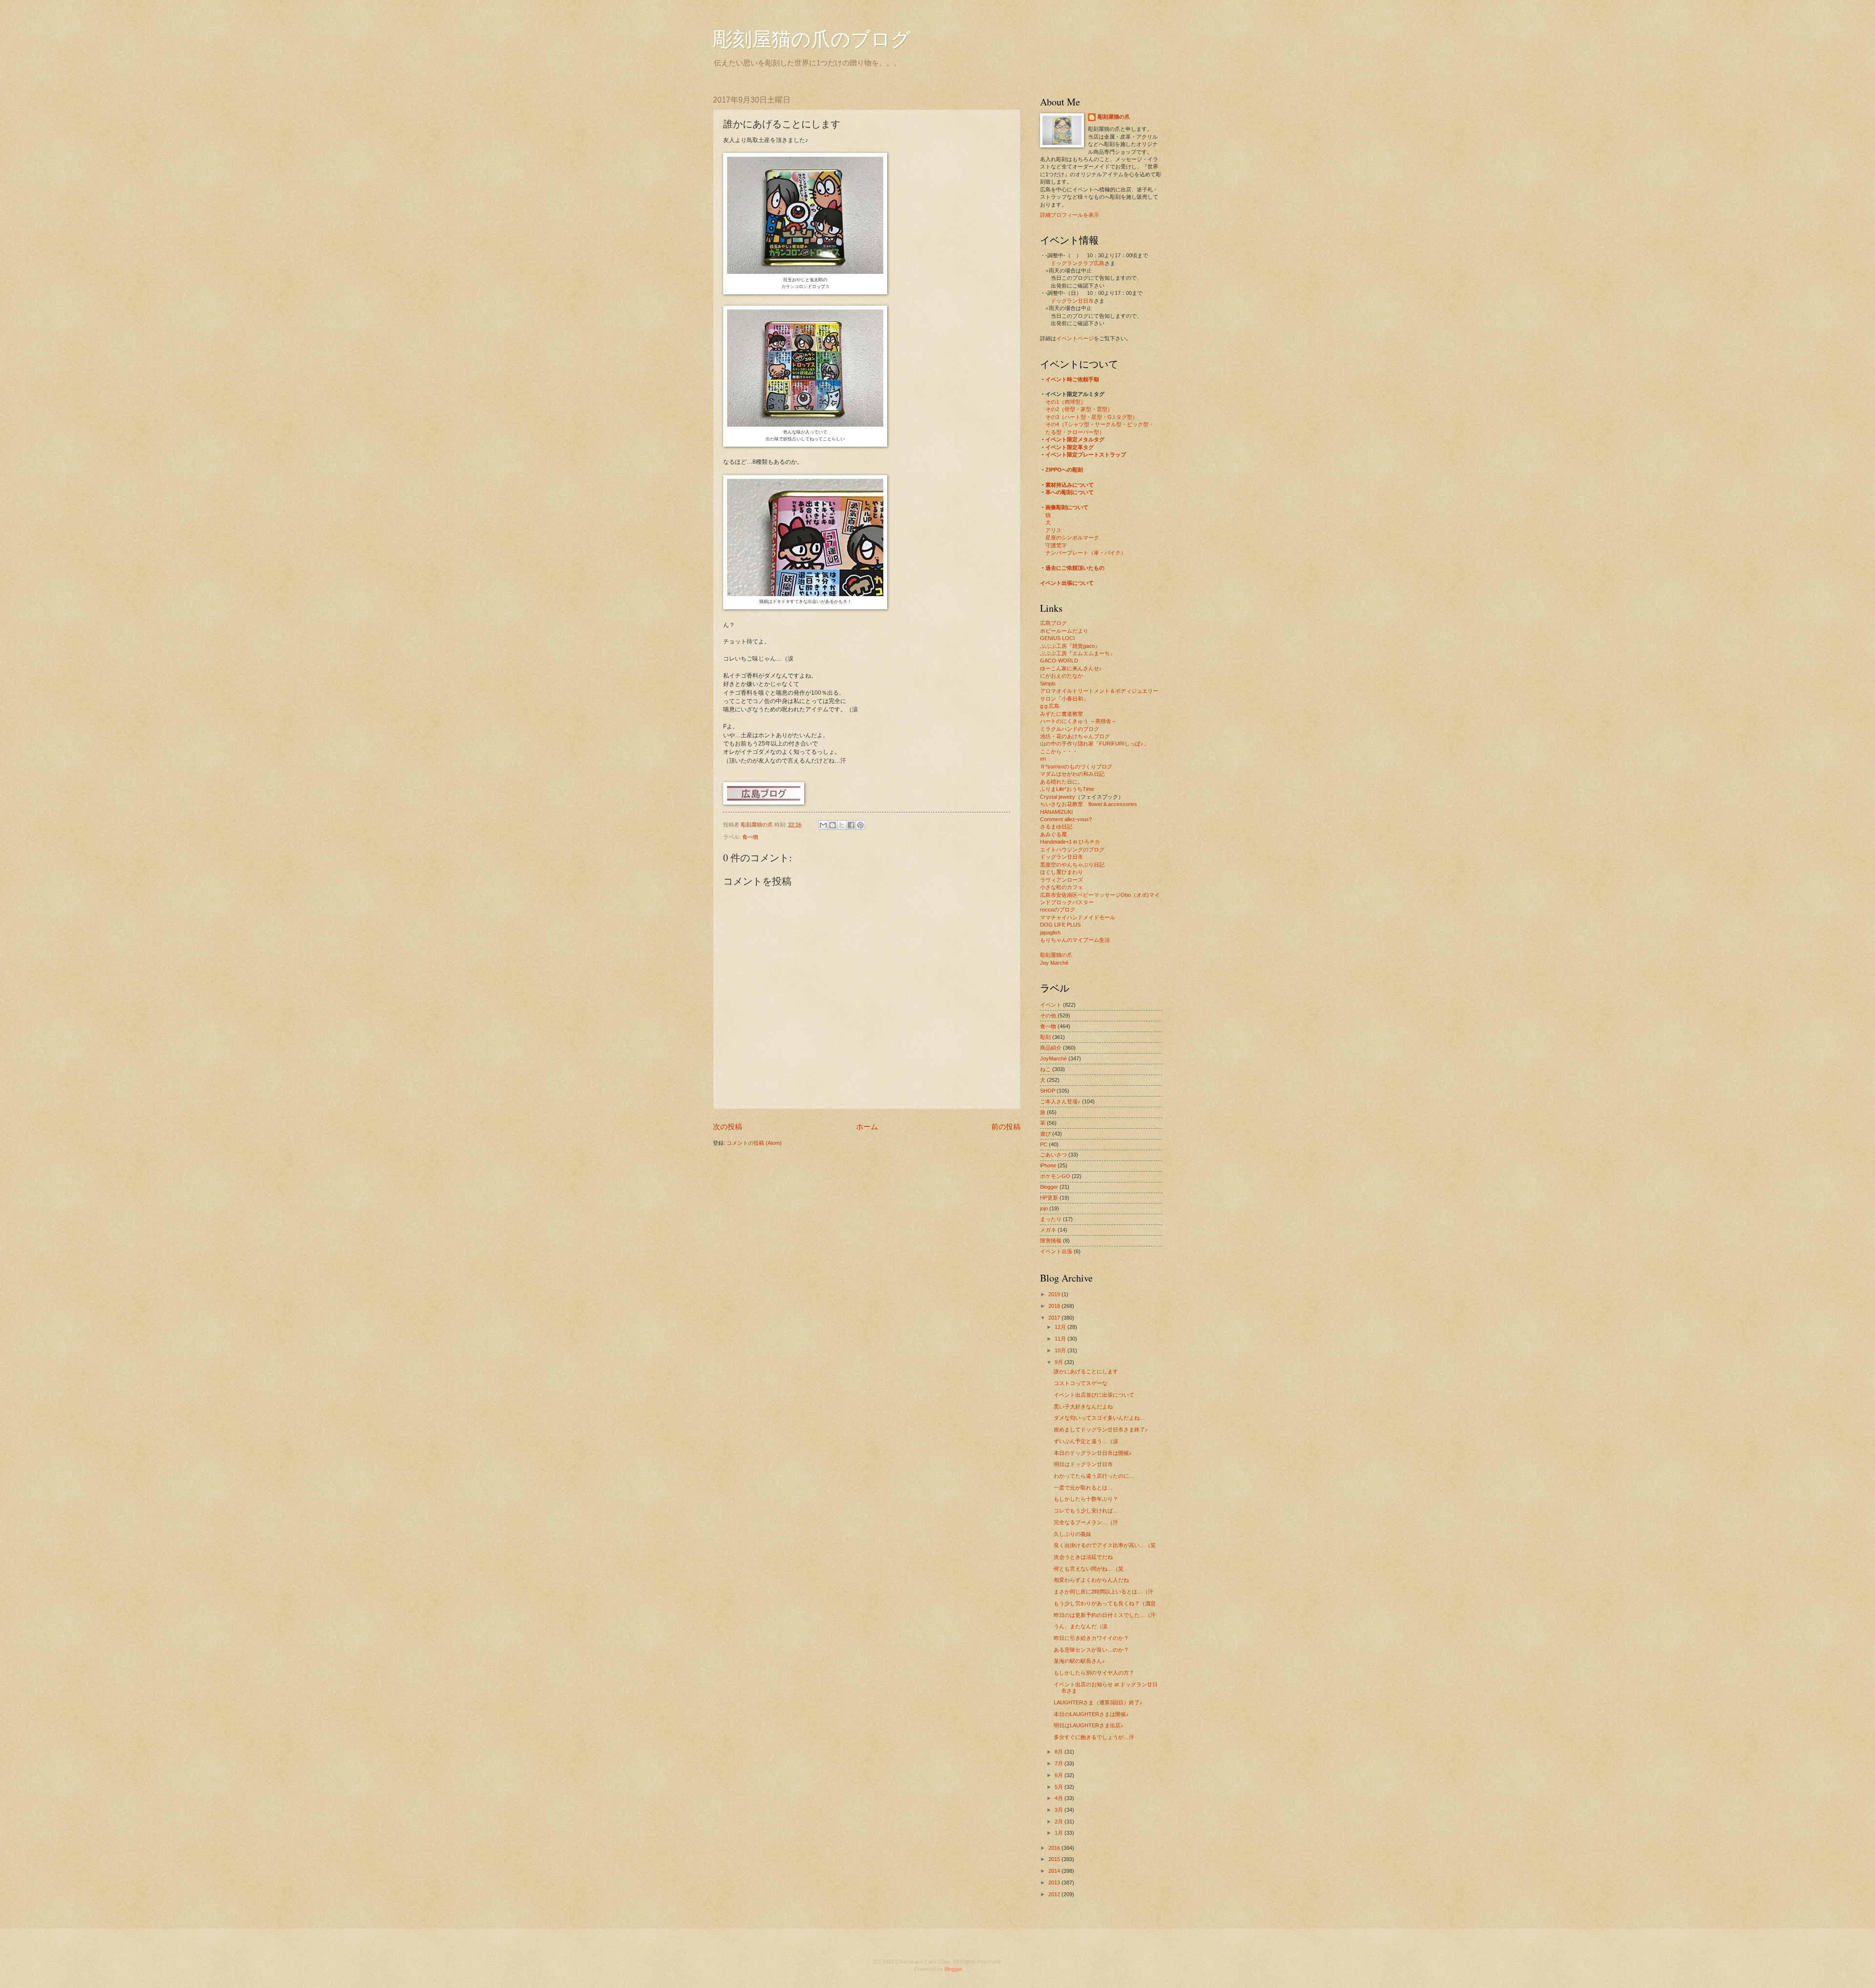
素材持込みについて (1070, 485)
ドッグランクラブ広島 (1078, 263)
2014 (1055, 1871)
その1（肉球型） (1066, 402)
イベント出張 (1056, 1251)
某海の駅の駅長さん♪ (1079, 1661)
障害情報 (1051, 1241)
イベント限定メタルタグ (1075, 439)
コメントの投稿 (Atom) (754, 1143)
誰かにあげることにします (1086, 1371)
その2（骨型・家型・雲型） (1079, 409)
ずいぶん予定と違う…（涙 (1086, 1441)
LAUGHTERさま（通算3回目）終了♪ (1098, 1702)
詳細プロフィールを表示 (1070, 215)
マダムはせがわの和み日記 (1072, 774)
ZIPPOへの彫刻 (1064, 470)
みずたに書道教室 (1062, 714)
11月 (1061, 1339)
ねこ (1045, 1069)
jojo (1044, 1208)
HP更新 (1049, 1198)
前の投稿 (1006, 1127)
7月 (1060, 1763)
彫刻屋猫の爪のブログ (812, 38)
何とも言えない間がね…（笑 (1089, 1569)
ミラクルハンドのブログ (1070, 729)
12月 (1061, 1327)
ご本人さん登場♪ (1060, 1101)
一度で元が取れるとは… (1083, 1488)
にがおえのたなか (1062, 676)
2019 (1055, 1294)
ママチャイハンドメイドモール (1078, 917)
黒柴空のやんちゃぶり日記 (1072, 865)
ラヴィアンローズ (1062, 880)
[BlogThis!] (833, 825)
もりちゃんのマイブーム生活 (1075, 940)
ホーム (867, 1127)
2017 (1055, 1318)
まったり (1051, 1219)
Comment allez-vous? (1066, 819)
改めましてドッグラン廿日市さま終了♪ (1101, 1429)
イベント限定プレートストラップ (1086, 455)
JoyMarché (1053, 1058)
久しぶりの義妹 (1073, 1534)
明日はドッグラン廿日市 (1083, 1464)
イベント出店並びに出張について (1094, 1395)
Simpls (1048, 683)
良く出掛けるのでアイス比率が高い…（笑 (1105, 1545)
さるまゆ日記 (1056, 827)
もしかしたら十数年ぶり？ (1086, 1499)
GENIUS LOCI (1057, 638)
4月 (1060, 1798)
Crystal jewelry (1058, 797)
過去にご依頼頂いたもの (1075, 568)
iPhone (1048, 1165)
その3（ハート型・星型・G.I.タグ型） (1092, 417)
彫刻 (1045, 1037)
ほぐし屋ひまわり (1062, 872)
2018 (1055, 1306)
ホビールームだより (1064, 631)
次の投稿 (728, 1127)
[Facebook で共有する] (851, 825)
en (1043, 759)
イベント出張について (1067, 583)
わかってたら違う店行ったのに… (1094, 1476)
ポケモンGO (1055, 1176)
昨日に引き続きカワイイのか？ (1091, 1638)
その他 (1048, 1015)
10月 (1061, 1350)
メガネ (1048, 1230)
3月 (1060, 1810)
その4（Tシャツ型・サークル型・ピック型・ (1100, 424)
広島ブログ (1053, 623)
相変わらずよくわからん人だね (1091, 1580)
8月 (1060, 1752)
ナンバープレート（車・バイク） (1086, 553)
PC (1044, 1144)
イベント (1051, 1005)
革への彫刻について (1070, 492)
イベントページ (1075, 338)
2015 (1055, 1859)
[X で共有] (842, 825)
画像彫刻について (1067, 507)
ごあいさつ (1053, 1155)
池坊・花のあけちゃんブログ (1075, 736)
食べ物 (750, 837)
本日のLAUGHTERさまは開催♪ (1091, 1714)
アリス (1053, 530)
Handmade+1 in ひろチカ (1070, 842)
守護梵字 (1056, 545)
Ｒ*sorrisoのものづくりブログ (1076, 766)
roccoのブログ (1058, 910)
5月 (1060, 1787)
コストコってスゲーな (1081, 1383)
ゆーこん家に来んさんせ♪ (1071, 668)
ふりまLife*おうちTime (1067, 789)
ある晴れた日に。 (1062, 782)
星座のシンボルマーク (1072, 538)
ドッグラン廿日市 (1072, 301)
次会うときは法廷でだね (1083, 1557)
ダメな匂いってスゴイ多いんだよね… (1099, 1418)
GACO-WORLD (1059, 661)
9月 (1060, 1362)
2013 (1055, 1883)
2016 (1055, 1848)
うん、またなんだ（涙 (1081, 1626)
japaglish (1050, 932)
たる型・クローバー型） (1075, 432)
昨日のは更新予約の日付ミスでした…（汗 (1105, 1615)
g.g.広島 (1050, 706)
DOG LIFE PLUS (1060, 925)
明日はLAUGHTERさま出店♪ (1089, 1725)
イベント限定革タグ (1070, 447)
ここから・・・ (1059, 751)
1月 (1060, 1833)
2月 (1060, 1822)
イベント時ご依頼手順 (1072, 379)
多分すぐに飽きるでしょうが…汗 (1094, 1737)
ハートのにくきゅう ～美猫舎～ (1078, 721)
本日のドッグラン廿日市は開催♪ (1093, 1453)
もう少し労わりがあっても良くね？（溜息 (1105, 1603)
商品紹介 (1051, 1048)
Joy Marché (1054, 963)
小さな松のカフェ (1062, 887)
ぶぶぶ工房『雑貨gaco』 (1070, 646)
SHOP (1048, 1091)
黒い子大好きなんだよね (1083, 1407)
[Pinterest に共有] (860, 825)
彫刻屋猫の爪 (758, 825)
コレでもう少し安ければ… (1086, 1511)
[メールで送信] (823, 825)
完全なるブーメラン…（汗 (1086, 1522)
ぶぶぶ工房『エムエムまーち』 (1078, 653)
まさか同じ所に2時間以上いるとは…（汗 (1104, 1592)
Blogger (1049, 1187)
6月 (1060, 1775)
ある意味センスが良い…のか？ (1091, 1650)
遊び (1045, 1134)
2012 (1055, 1894)
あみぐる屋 (1053, 834)
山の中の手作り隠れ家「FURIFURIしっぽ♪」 (1094, 744)
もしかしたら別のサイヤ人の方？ (1094, 1673)
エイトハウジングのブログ (1072, 849)
